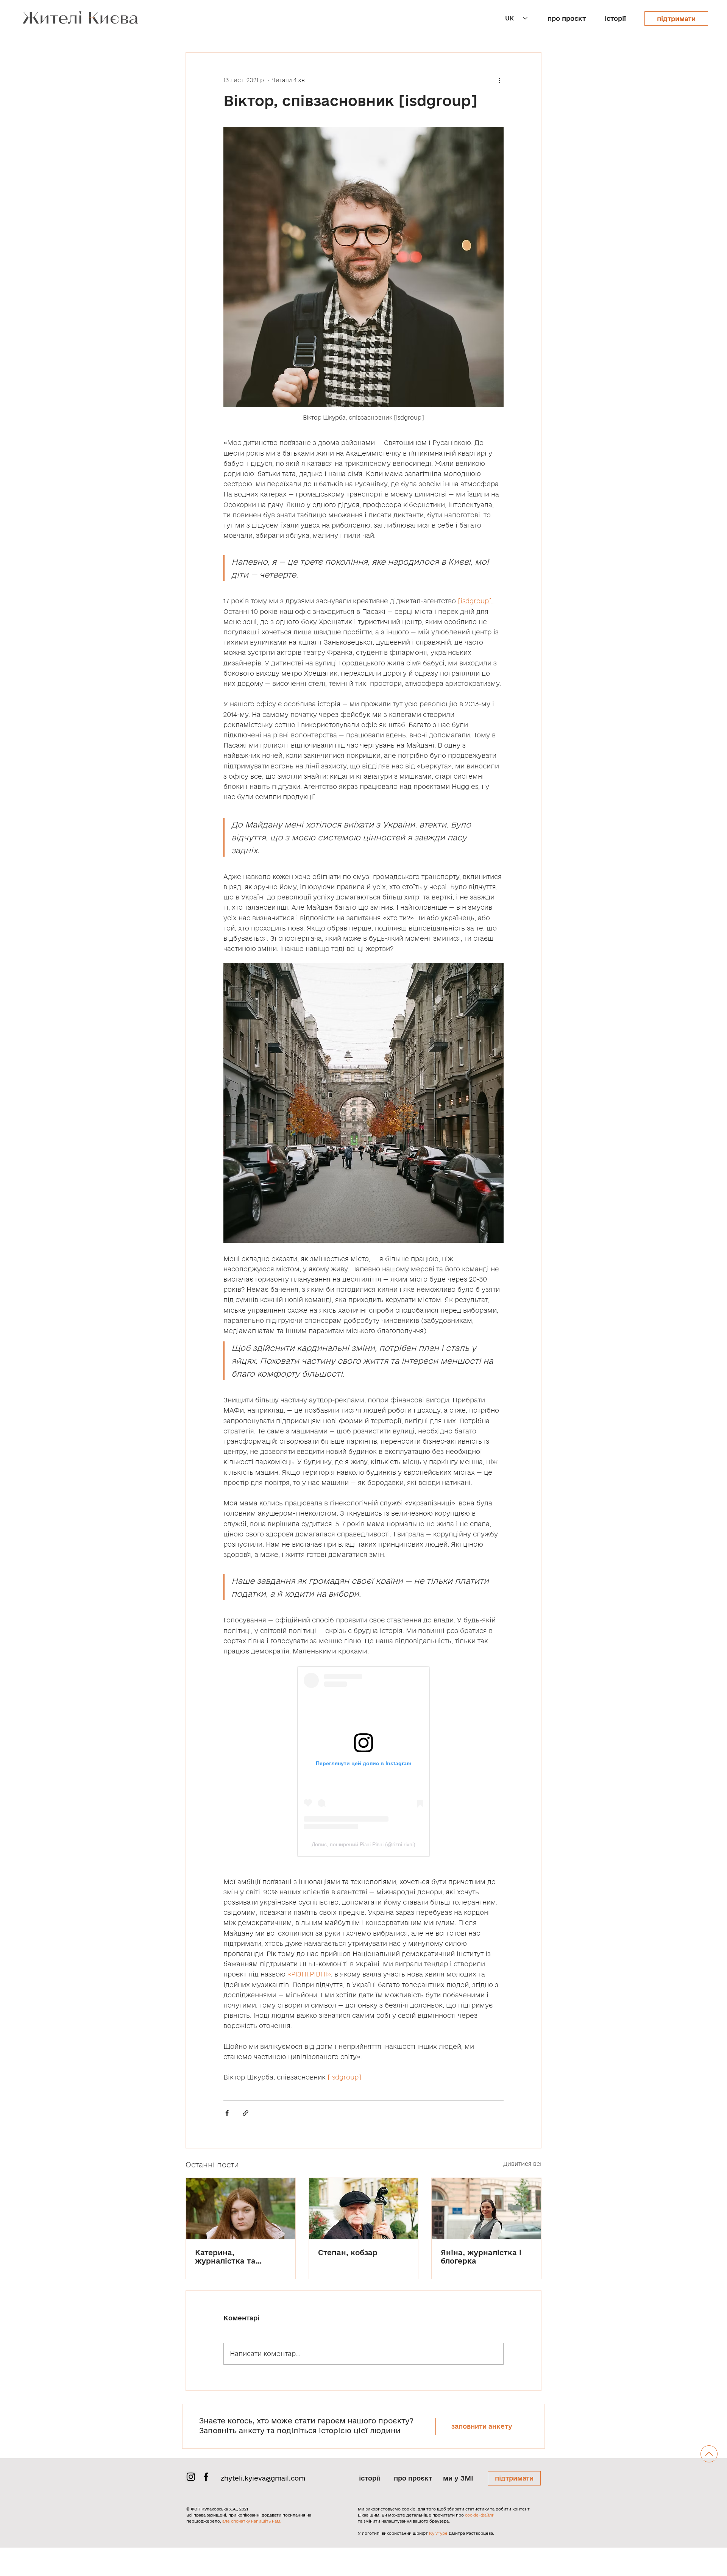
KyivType (438, 2533)
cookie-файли (480, 2515)
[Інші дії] (499, 80)
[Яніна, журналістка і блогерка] (486, 2209)
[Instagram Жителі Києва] (191, 2477)
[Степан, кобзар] (364, 2209)
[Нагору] (709, 2454)
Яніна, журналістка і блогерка (481, 2257)
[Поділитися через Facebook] (227, 2113)
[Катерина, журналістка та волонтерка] (241, 2209)
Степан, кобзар (348, 2253)
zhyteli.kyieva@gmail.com (263, 2478)
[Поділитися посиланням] (246, 2113)
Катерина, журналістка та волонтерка (225, 2257)
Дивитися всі (522, 2164)
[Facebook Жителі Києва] (206, 2477)
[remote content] (363, 1762)
